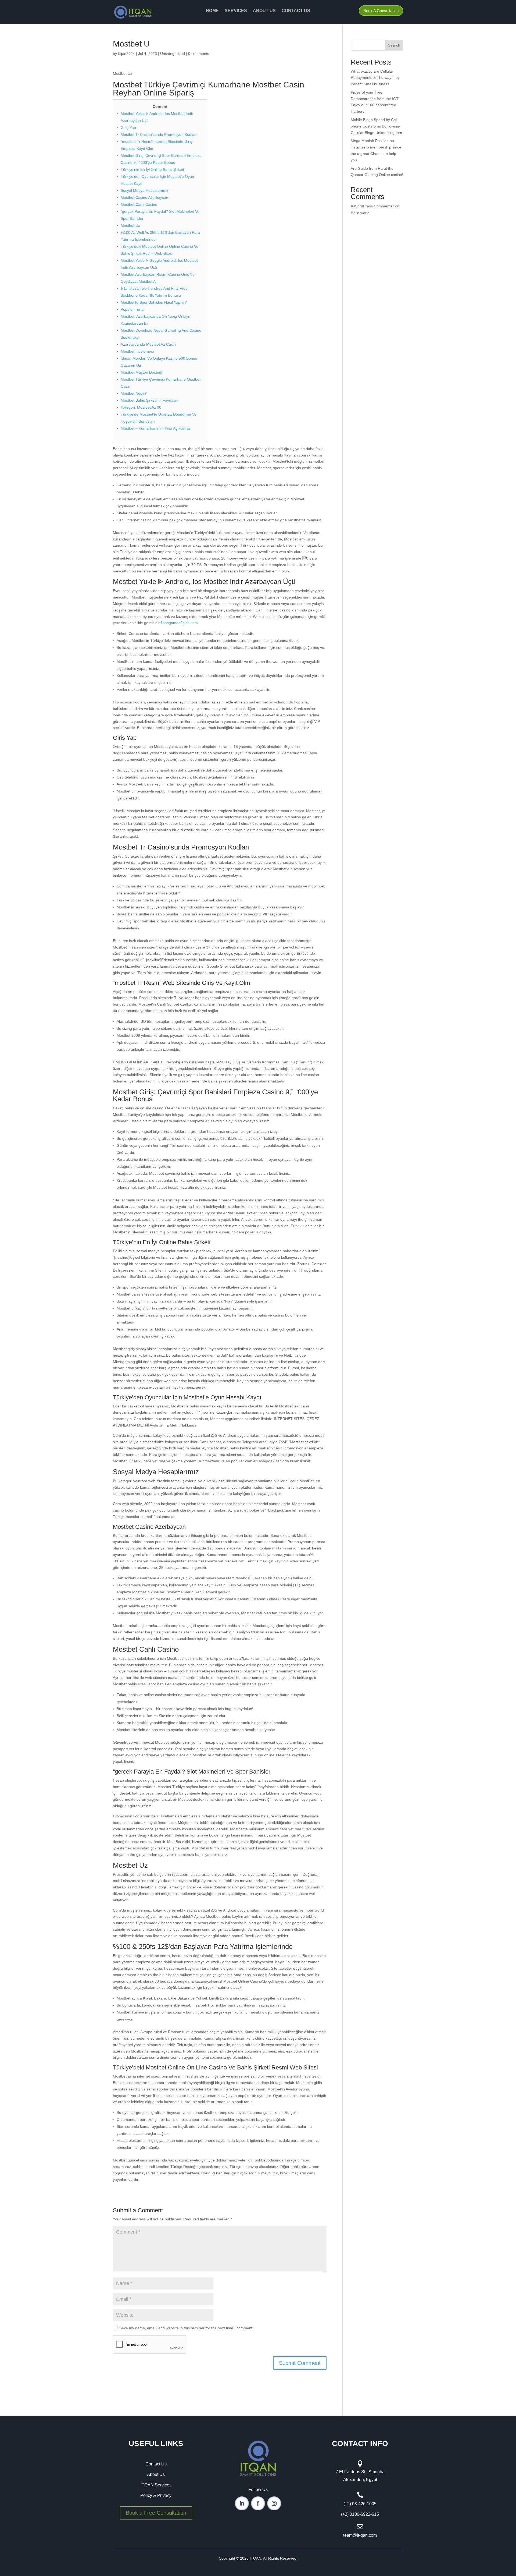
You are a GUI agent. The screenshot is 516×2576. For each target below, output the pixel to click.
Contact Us (296, 11)
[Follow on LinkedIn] (242, 2503)
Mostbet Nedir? (134, 393)
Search (394, 45)
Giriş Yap (128, 128)
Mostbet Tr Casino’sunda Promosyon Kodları (159, 135)
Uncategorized (173, 54)
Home (212, 11)
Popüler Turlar (133, 309)
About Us (264, 11)
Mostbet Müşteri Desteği (141, 372)
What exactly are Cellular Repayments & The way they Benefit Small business (375, 78)
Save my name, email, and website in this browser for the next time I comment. (186, 2328)
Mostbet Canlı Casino (139, 204)
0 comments (199, 54)
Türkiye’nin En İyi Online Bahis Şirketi (152, 169)
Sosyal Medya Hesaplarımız (144, 190)
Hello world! (361, 213)
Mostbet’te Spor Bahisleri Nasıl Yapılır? (154, 302)
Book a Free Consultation (156, 2513)
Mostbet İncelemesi (137, 351)
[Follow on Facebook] (258, 2503)
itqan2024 (126, 54)
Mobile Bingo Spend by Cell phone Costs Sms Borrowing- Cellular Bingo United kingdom (376, 126)
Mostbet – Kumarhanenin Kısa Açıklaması (156, 428)
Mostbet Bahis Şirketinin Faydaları (150, 400)
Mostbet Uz (130, 225)
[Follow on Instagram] (274, 2503)
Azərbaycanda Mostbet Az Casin (148, 344)
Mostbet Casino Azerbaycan (144, 197)
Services (236, 11)
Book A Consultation (381, 11)
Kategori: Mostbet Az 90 (141, 407)
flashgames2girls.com (179, 623)
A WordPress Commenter (372, 206)
